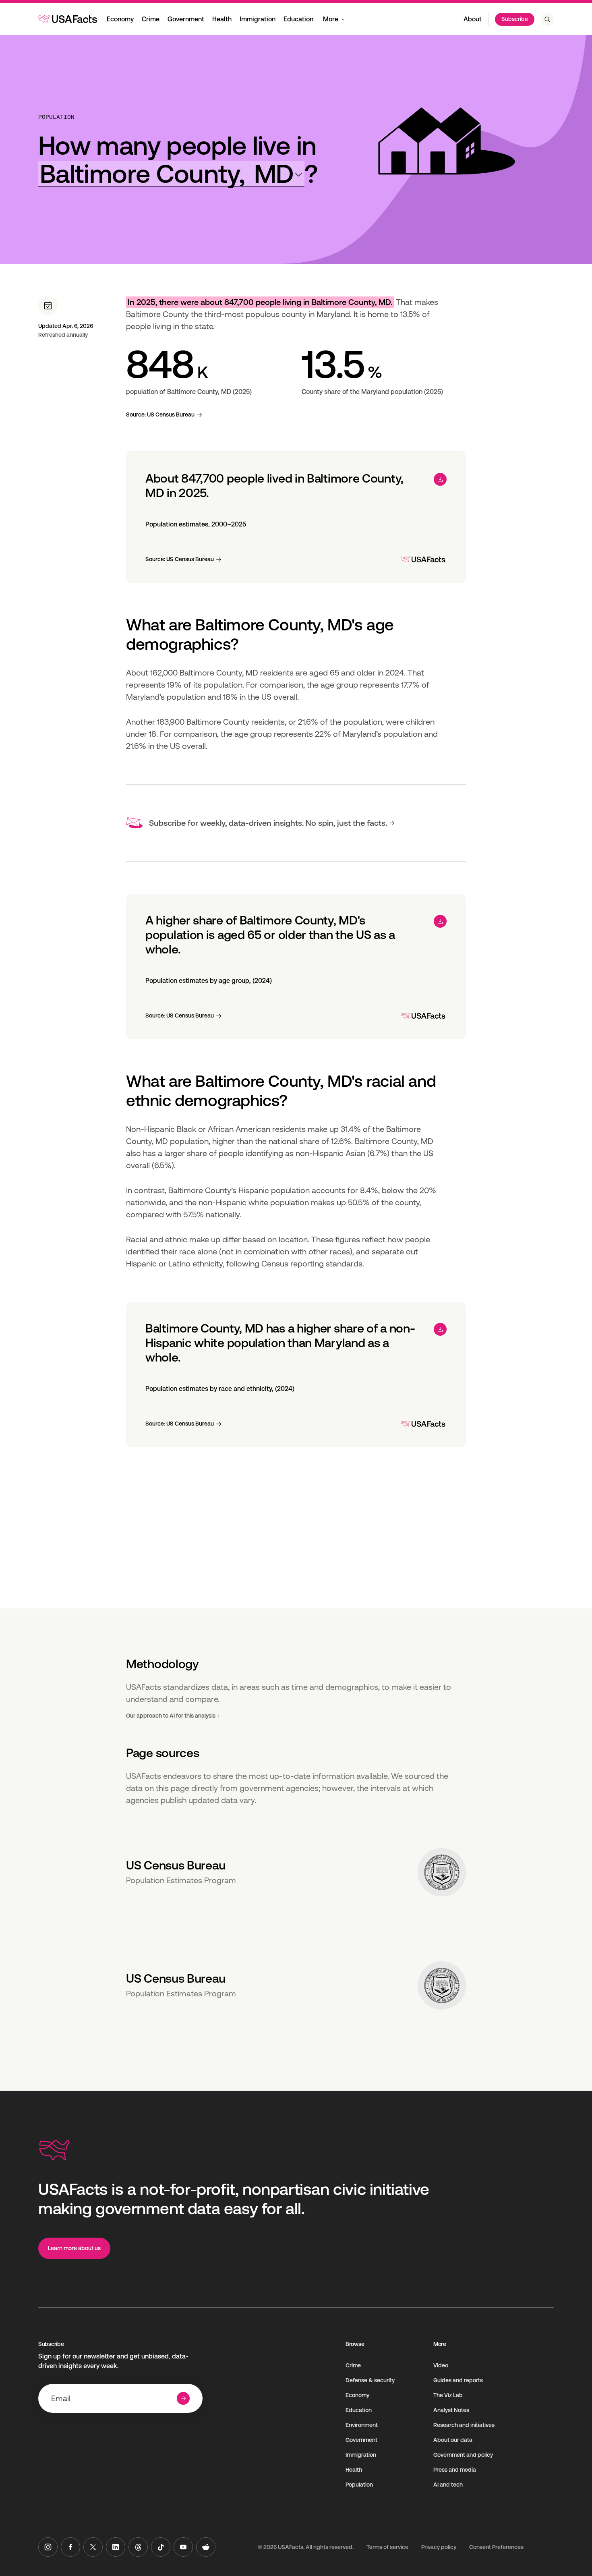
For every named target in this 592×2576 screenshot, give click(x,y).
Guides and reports (458, 2380)
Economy (120, 19)
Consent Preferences (496, 2547)
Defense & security (370, 2380)
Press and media (455, 2470)
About (473, 19)
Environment (362, 2425)
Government (186, 19)
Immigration (258, 19)
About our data (453, 2440)
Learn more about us (74, 2248)
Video (441, 2365)
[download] (440, 479)
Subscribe (515, 19)
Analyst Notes (451, 2410)
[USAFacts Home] (68, 19)
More (331, 19)
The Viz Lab (448, 2395)
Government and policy (463, 2455)
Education (298, 19)
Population (56, 117)
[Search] (547, 19)
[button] (171, 174)
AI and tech (448, 2485)
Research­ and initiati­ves (464, 2425)
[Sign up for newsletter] (183, 2398)
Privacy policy (439, 2547)
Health (222, 19)
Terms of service (387, 2547)
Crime (151, 19)
